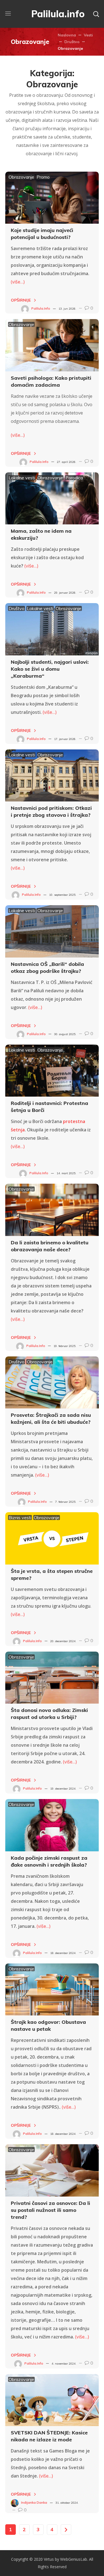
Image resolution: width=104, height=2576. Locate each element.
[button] (96, 14)
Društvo (72, 42)
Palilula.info (41, 308)
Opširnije (21, 300)
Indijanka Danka (34, 2502)
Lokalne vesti (22, 478)
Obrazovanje (21, 177)
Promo (43, 177)
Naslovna (67, 35)
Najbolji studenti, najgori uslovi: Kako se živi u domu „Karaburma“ (50, 669)
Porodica (74, 478)
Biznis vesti (20, 1518)
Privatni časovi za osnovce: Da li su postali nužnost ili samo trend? (50, 2210)
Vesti (88, 35)
